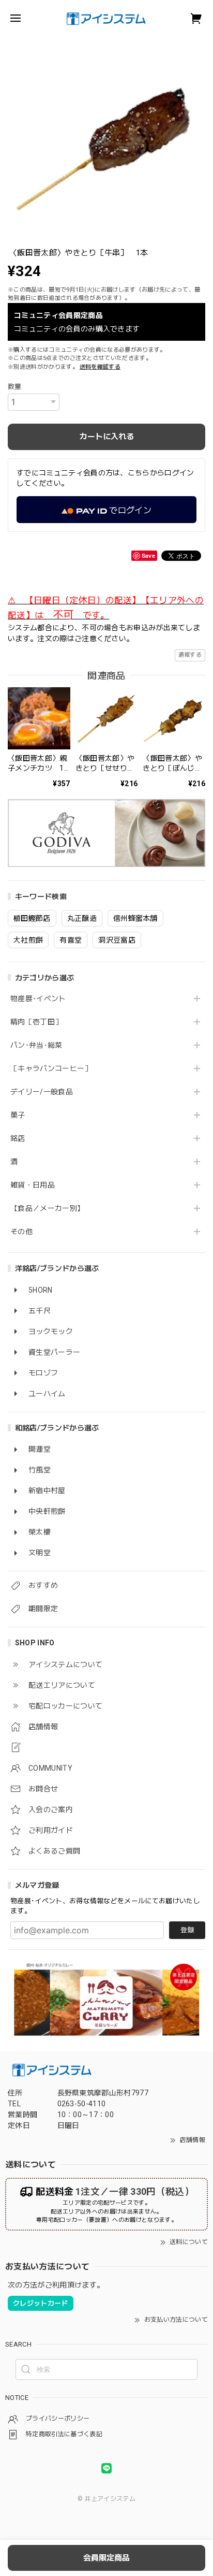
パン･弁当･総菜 (36, 1045)
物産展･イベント (38, 998)
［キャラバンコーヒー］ (51, 1068)
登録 (187, 1930)
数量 (15, 387)
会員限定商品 (106, 2558)
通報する (190, 655)
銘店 (18, 1138)
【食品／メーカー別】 (47, 1208)
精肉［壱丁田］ (36, 1022)
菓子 (18, 1115)
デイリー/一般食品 (42, 1092)
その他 (21, 1232)
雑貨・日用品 (33, 1185)
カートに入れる (107, 437)
